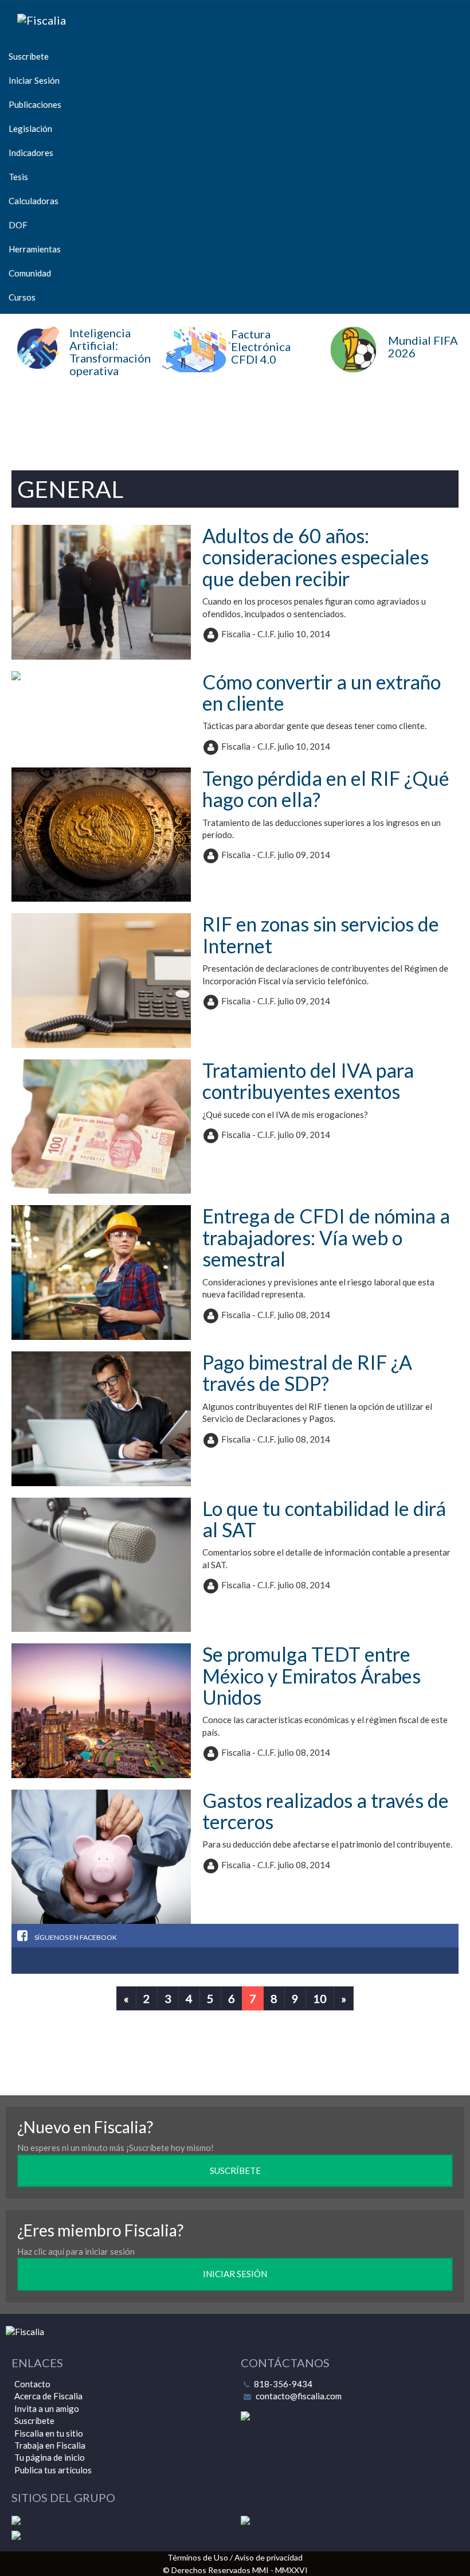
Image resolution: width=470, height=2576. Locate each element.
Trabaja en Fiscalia (50, 2445)
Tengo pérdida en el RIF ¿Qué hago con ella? (326, 789)
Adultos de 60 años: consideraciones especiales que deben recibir (316, 557)
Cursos (22, 297)
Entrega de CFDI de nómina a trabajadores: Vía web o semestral (326, 1237)
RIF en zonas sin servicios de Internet (321, 934)
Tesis (18, 177)
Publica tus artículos (53, 2470)
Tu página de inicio (50, 2457)
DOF (18, 225)
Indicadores (31, 153)
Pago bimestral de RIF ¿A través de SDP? (307, 1373)
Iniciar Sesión (34, 80)
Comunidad (30, 273)
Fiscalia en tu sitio (49, 2433)
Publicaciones (35, 104)
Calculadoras (34, 201)
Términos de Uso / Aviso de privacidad (235, 2557)
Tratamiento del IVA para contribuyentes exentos (308, 1081)
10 (320, 1998)
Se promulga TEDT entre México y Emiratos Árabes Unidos (312, 1675)
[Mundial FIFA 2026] (392, 369)
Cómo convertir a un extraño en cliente (322, 692)
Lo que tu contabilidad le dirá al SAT (324, 1519)
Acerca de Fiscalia (48, 2396)
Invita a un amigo (47, 2409)
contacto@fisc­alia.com (299, 2396)
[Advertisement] (235, 420)
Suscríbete (29, 56)
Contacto (32, 2384)
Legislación (30, 128)
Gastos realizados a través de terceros (326, 1811)
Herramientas (35, 249)
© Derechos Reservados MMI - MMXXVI (235, 2570)
